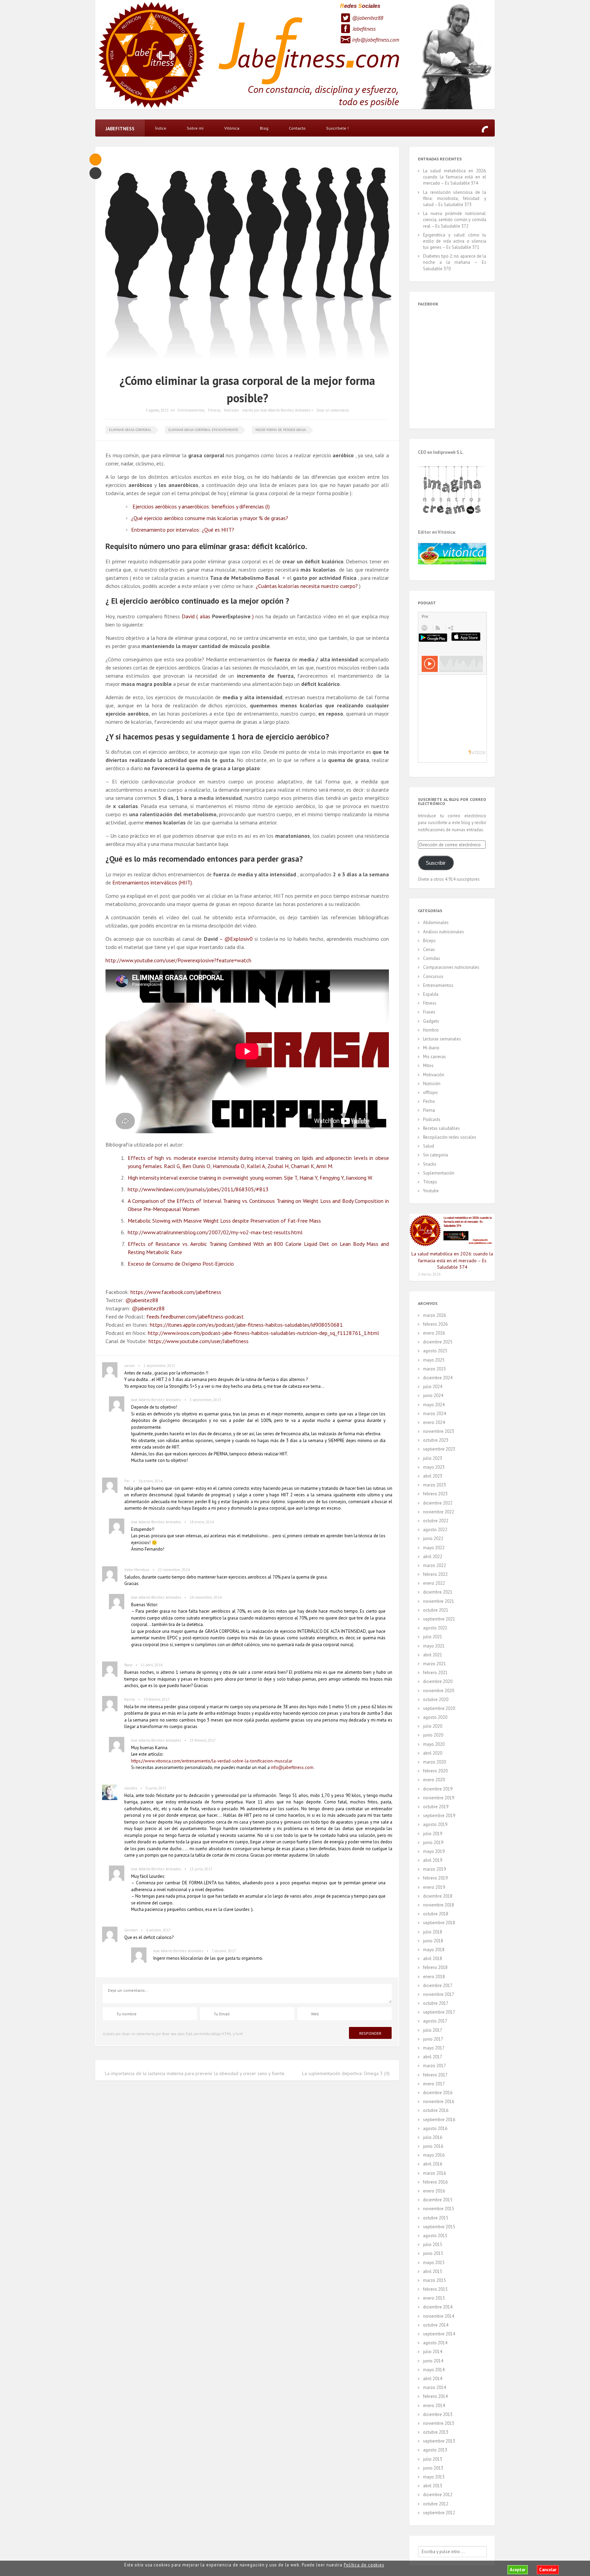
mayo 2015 (434, 2263)
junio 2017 (433, 2039)
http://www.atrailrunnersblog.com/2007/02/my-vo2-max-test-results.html (215, 1232)
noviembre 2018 (439, 1905)
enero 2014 (434, 2406)
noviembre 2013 (439, 2423)
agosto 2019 (435, 1824)
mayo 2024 (434, 1405)
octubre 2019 (436, 1807)
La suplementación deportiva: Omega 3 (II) (346, 2073)
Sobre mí (195, 128)
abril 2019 (433, 1860)
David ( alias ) (218, 616)
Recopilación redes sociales (450, 1137)
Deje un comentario (333, 410)
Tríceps (430, 1182)
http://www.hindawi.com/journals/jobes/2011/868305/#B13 (198, 1189)
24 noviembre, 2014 (206, 1597)
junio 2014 (433, 2361)
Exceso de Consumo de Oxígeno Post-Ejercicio (181, 1264)
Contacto (297, 128)
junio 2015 (433, 2253)
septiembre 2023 (439, 1449)
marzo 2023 (434, 1485)
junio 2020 (433, 1735)
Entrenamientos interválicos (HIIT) (152, 882)
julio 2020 (433, 1726)
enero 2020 (434, 1780)
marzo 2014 (434, 2387)
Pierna (429, 1110)
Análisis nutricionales (444, 932)
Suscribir (436, 863)
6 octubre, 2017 (158, 1930)
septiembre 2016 (439, 2120)
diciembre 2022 (438, 1503)
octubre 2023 (436, 1440)
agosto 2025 (435, 1351)
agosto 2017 (435, 2021)
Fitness (214, 410)
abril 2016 (433, 2164)
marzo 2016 (434, 2173)
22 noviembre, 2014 (174, 1570)
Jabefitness (364, 29)
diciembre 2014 (438, 2307)
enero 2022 (434, 1583)
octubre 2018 (436, 1914)
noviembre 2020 (439, 1691)
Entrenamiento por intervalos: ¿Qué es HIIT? (183, 530)
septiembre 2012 (439, 2513)
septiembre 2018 (439, 1923)
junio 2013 (433, 2468)
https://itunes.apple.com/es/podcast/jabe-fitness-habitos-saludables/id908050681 (246, 1325)
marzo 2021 (434, 1664)
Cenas (429, 949)
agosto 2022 (435, 1530)
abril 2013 (433, 2486)
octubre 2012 (436, 2504)
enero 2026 (434, 1333)
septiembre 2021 (439, 1619)
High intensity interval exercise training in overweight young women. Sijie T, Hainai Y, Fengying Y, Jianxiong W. (250, 1178)
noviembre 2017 (439, 1994)
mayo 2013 (434, 2477)
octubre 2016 (436, 2110)
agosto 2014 (435, 2343)
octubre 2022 (436, 1521)
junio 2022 (433, 1538)
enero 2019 (434, 1887)
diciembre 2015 (438, 2200)
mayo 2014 (434, 2370)
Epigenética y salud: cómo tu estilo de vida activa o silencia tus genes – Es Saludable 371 (455, 241)
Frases (429, 1012)
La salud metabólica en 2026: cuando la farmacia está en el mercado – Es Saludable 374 (455, 177)
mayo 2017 (434, 2048)
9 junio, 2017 (156, 1788)
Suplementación (439, 1173)
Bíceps (429, 941)
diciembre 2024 (438, 1378)
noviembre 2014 (439, 2316)
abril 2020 (433, 1753)
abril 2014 (433, 2379)
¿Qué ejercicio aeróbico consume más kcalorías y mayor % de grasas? (210, 518)
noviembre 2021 (439, 1601)
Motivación (434, 1075)
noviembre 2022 (439, 1512)
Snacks (430, 1164)
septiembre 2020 (439, 1708)
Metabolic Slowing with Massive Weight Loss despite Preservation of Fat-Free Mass (224, 1221)
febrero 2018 (435, 1967)
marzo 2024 (434, 1414)
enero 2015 (434, 2298)
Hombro (431, 1030)
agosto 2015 (435, 2236)
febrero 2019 (435, 1878)
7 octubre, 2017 (224, 1951)
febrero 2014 (435, 2396)
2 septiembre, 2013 (159, 1366)
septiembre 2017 (439, 2012)
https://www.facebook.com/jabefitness (176, 1292)
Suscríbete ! (337, 128)
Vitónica (232, 128)
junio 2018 (433, 1941)
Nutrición (231, 410)
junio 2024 (433, 1395)
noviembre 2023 (439, 1431)
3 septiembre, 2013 (205, 1400)
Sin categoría (436, 1155)
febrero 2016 (435, 2182)
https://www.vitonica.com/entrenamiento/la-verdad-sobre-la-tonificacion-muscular (212, 1761)
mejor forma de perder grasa (281, 430)
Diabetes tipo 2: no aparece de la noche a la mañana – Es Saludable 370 (455, 262)
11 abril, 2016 (152, 1665)
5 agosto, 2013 (157, 410)
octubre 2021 (436, 1610)
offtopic (431, 1092)
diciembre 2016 (438, 2093)
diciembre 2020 (438, 1681)
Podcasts (432, 1119)
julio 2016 (433, 2137)
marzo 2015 (434, 2280)
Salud (429, 1146)
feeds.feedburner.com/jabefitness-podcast (195, 1316)
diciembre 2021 (438, 1592)
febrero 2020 (435, 1771)
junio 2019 (433, 1843)
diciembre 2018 (438, 1896)
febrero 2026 (435, 1324)
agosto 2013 (435, 2450)
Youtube (431, 1191)
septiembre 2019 (439, 1816)
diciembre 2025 (438, 1342)
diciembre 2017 (438, 1985)
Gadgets (431, 1021)
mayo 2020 (434, 1744)
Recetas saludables (441, 1128)
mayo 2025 (434, 1360)
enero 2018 (434, 1977)
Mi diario (431, 1048)
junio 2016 (433, 2146)
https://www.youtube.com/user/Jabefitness (199, 1341)
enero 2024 (434, 1422)
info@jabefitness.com (376, 40)
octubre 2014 (436, 2325)
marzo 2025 (434, 1369)
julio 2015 (433, 2244)
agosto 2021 (435, 1628)
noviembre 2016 (439, 2102)
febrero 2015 (435, 2289)
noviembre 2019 (439, 1798)
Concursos (433, 976)
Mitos (428, 1066)
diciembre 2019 (438, 1789)
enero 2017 (434, 2084)
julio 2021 (433, 1637)
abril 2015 (433, 2271)
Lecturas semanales (442, 1039)
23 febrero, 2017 (203, 1740)
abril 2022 (433, 1557)
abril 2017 (433, 2057)
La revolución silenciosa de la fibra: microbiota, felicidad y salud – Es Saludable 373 (455, 198)
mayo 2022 (434, 1548)
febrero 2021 (435, 1673)
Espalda (431, 994)
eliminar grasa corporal (130, 430)
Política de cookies (364, 2565)
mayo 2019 (434, 1851)
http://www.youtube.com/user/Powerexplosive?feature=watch (178, 960)
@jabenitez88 (368, 18)
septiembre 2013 (439, 2441)
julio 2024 (433, 1387)
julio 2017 (433, 2030)
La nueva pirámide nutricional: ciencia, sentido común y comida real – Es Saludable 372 (455, 220)
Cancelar (548, 2570)
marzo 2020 (434, 1762)
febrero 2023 (435, 1494)
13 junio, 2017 (201, 1869)
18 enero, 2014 (150, 1481)
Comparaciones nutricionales (451, 967)
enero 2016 (434, 2191)
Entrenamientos (191, 410)
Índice (161, 128)
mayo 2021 (434, 1646)
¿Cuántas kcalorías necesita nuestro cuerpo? (307, 586)
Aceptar (518, 2570)
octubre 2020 (436, 1700)
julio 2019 (433, 1834)
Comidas (432, 958)
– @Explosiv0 (228, 939)
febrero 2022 (435, 1574)
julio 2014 (433, 2352)
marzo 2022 (434, 1565)
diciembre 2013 (438, 2414)
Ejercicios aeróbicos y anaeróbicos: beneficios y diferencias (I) (201, 506)
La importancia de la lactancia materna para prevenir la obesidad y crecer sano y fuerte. (195, 2073)
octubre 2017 (436, 2003)
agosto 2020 (435, 1717)
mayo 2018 (434, 1950)
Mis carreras (434, 1057)
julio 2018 (433, 1932)
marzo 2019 (434, 1869)
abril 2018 (433, 1959)
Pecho (429, 1101)
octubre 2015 (436, 2218)
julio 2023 (433, 1458)
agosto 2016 (435, 2128)
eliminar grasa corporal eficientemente (203, 430)
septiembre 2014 (439, 2334)
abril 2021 (433, 1655)
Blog (264, 128)
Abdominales (436, 923)
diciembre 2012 (438, 2495)
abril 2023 (433, 1476)
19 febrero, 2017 (157, 1699)
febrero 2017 (435, 2075)
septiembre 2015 (439, 2227)
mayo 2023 (434, 1467)
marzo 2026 (434, 1315)
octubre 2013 (436, 2432)
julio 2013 (433, 2459)
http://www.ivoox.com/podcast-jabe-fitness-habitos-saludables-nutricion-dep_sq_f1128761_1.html (263, 1333)
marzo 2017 (434, 2066)
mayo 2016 (434, 2155)
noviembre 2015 (439, 2209)
